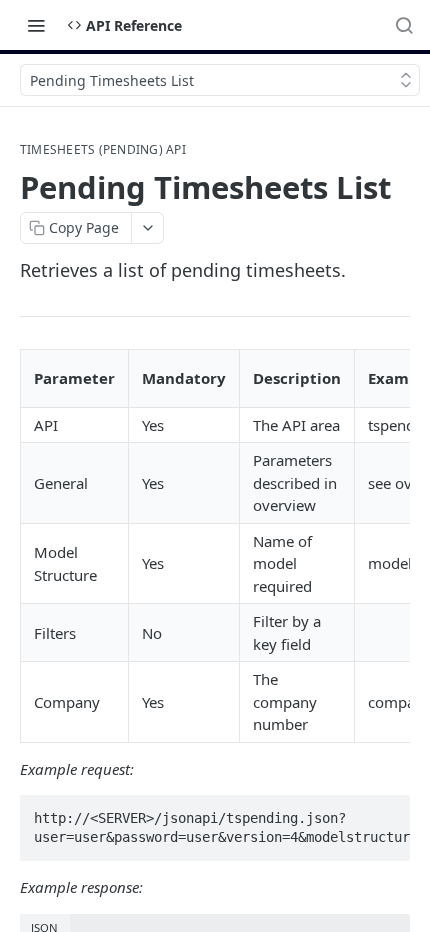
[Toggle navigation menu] (36, 25)
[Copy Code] (386, 812)
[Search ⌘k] (404, 25)
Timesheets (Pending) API (103, 150)
